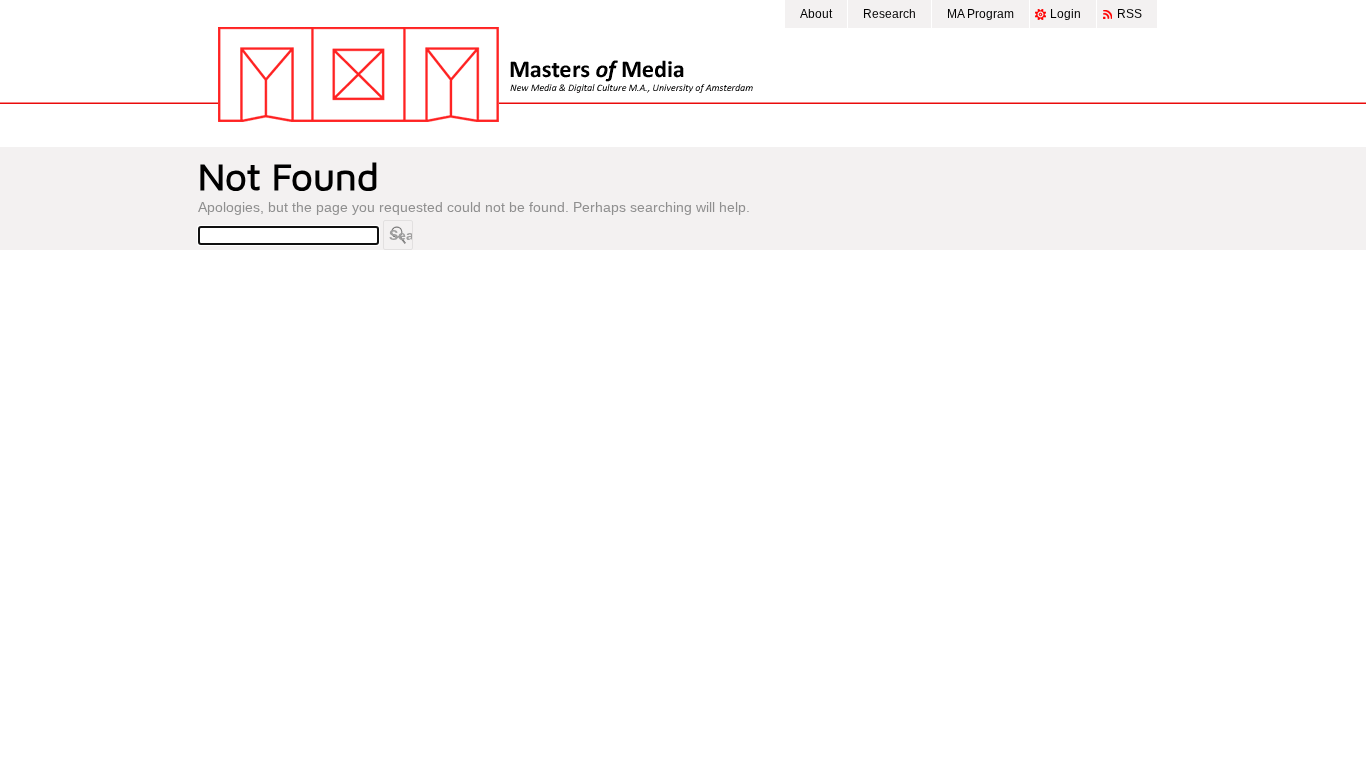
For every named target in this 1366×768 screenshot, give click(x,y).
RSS (1129, 14)
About (816, 14)
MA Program (980, 14)
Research (889, 14)
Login (1065, 14)
